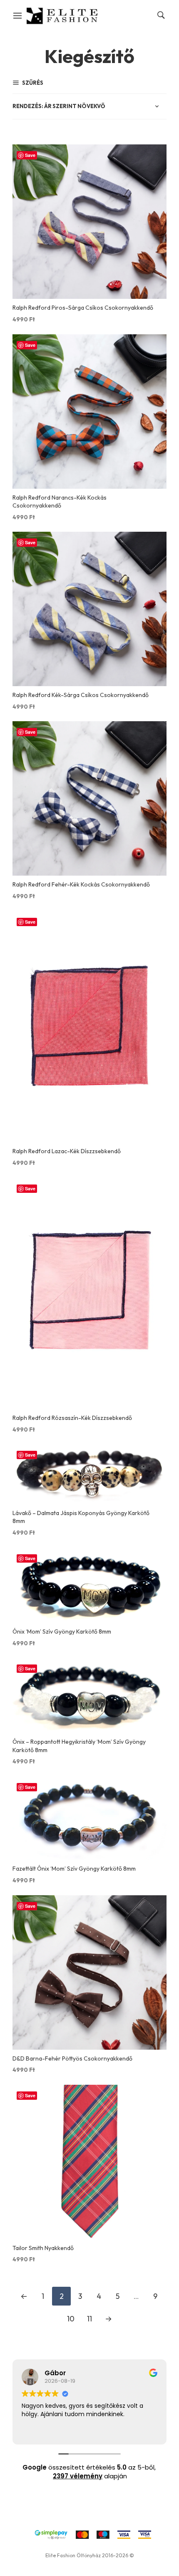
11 (89, 2319)
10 (71, 2319)
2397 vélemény (78, 2476)
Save (30, 155)
